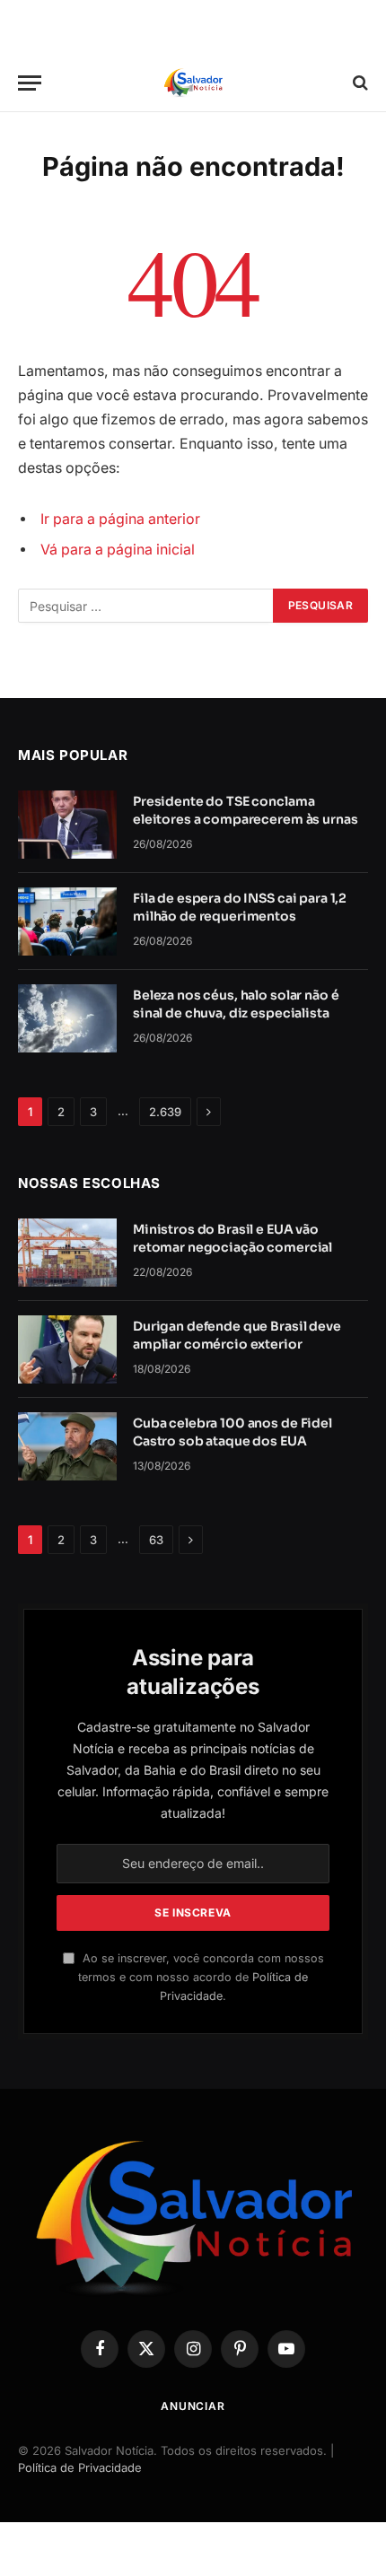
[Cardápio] (30, 83)
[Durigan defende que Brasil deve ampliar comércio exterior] (67, 1349)
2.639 (165, 1112)
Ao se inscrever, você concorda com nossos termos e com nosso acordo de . (201, 1978)
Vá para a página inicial (118, 550)
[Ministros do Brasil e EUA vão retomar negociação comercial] (67, 1253)
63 (156, 1540)
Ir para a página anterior (120, 519)
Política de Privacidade (80, 2467)
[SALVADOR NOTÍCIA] (193, 83)
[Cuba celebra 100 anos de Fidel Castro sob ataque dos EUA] (67, 1446)
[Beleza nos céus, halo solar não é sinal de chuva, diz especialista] (67, 1018)
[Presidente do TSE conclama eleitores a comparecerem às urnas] (67, 825)
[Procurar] (359, 83)
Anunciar (193, 2406)
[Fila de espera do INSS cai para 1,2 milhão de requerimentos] (67, 921)
